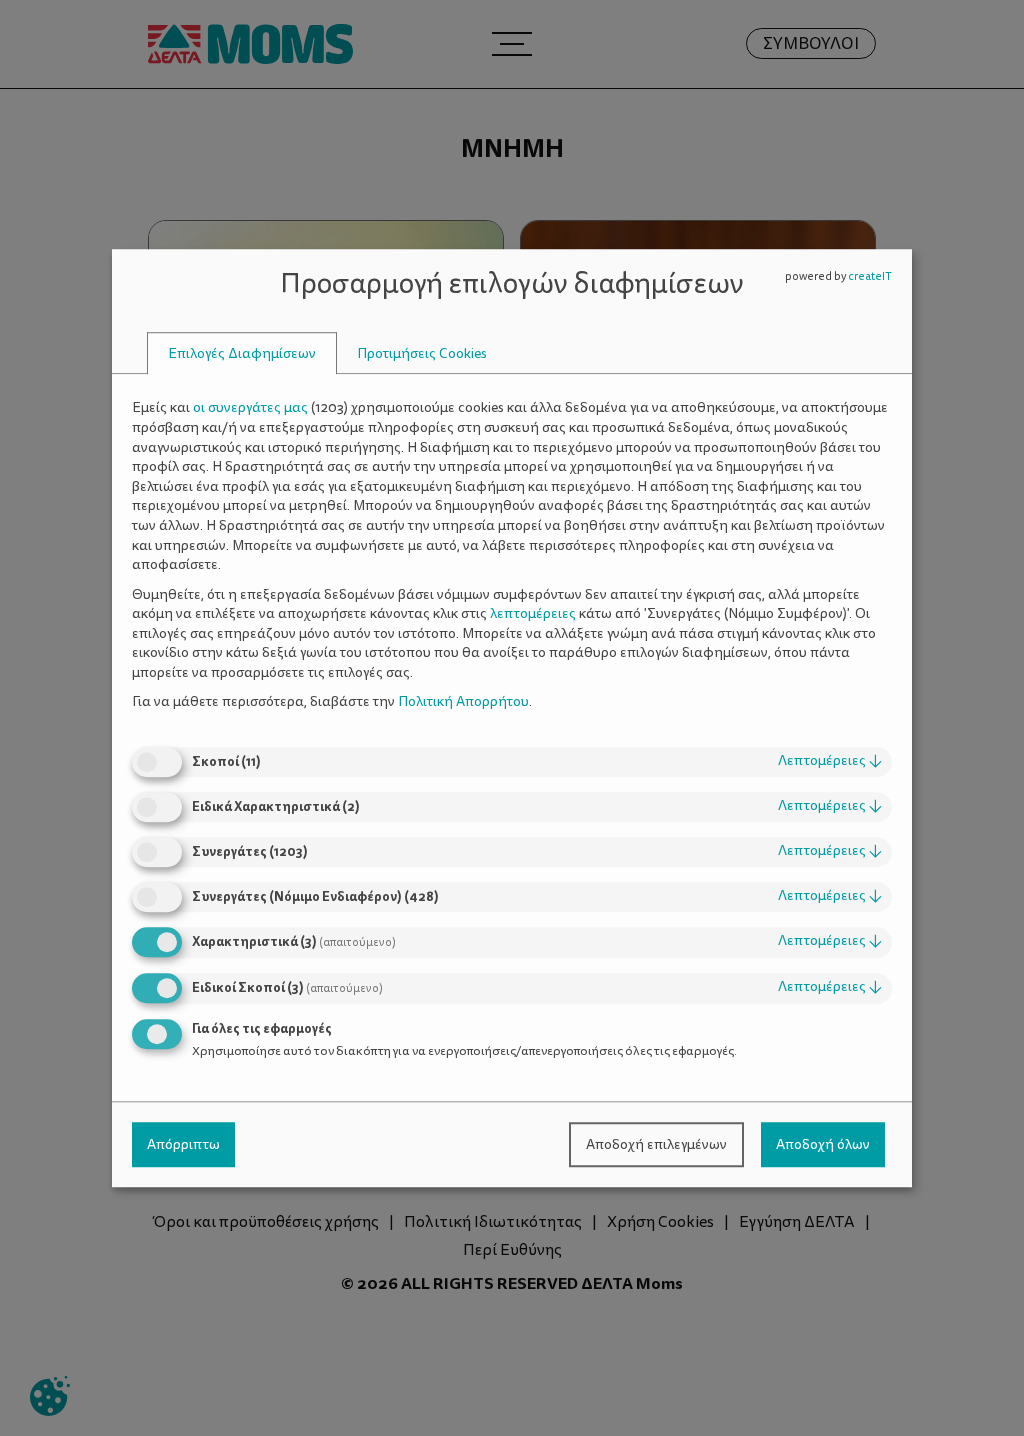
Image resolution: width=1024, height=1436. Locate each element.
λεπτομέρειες (830, 760)
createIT (870, 276)
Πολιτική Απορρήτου (463, 702)
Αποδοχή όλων (823, 1144)
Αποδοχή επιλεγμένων (656, 1144)
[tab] (242, 353)
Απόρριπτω (183, 1144)
